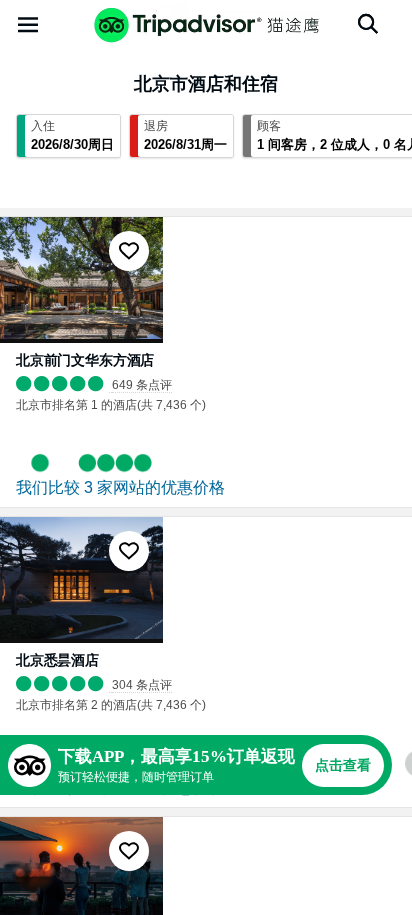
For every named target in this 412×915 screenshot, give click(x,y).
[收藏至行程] (129, 251)
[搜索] (368, 24)
